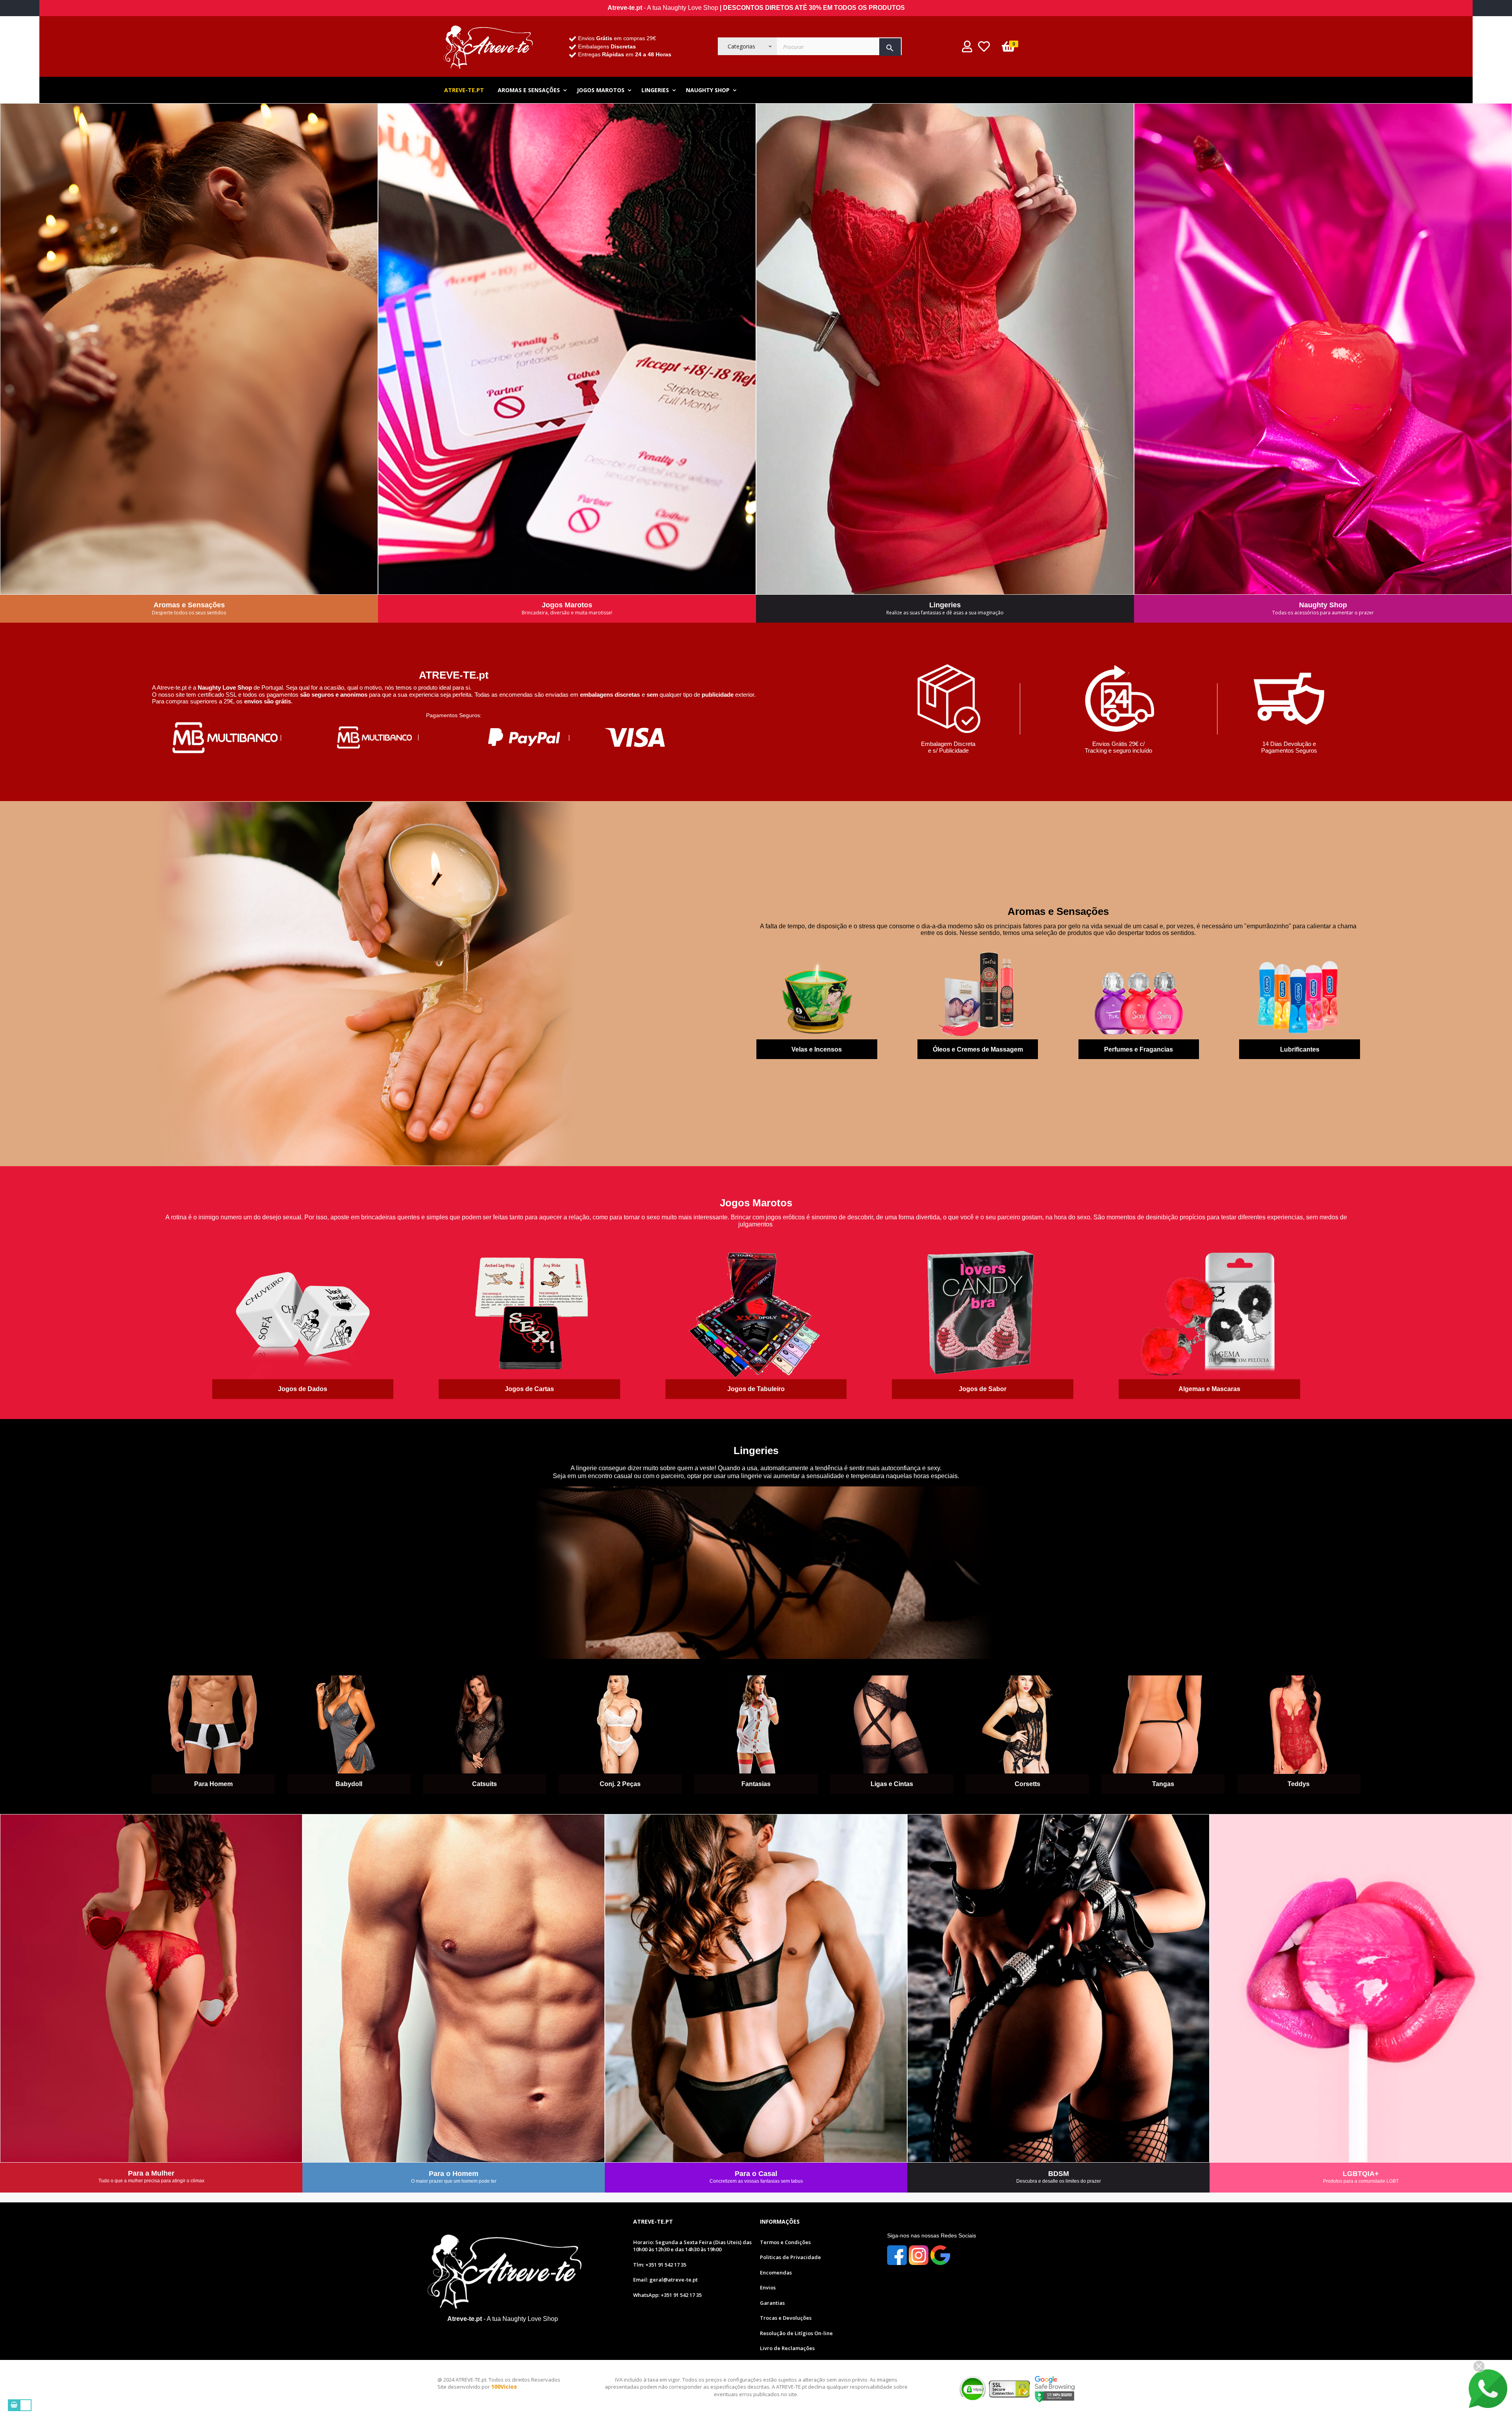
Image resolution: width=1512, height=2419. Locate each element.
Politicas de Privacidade (790, 2257)
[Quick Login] (967, 49)
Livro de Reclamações (787, 2348)
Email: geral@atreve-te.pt (665, 2280)
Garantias (772, 2303)
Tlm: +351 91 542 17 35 (660, 2265)
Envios (768, 2287)
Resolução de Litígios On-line (796, 2333)
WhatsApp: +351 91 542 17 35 (667, 2295)
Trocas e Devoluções (786, 2318)
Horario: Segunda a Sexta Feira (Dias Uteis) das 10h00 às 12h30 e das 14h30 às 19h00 (692, 2246)
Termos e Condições (785, 2242)
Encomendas (776, 2272)
